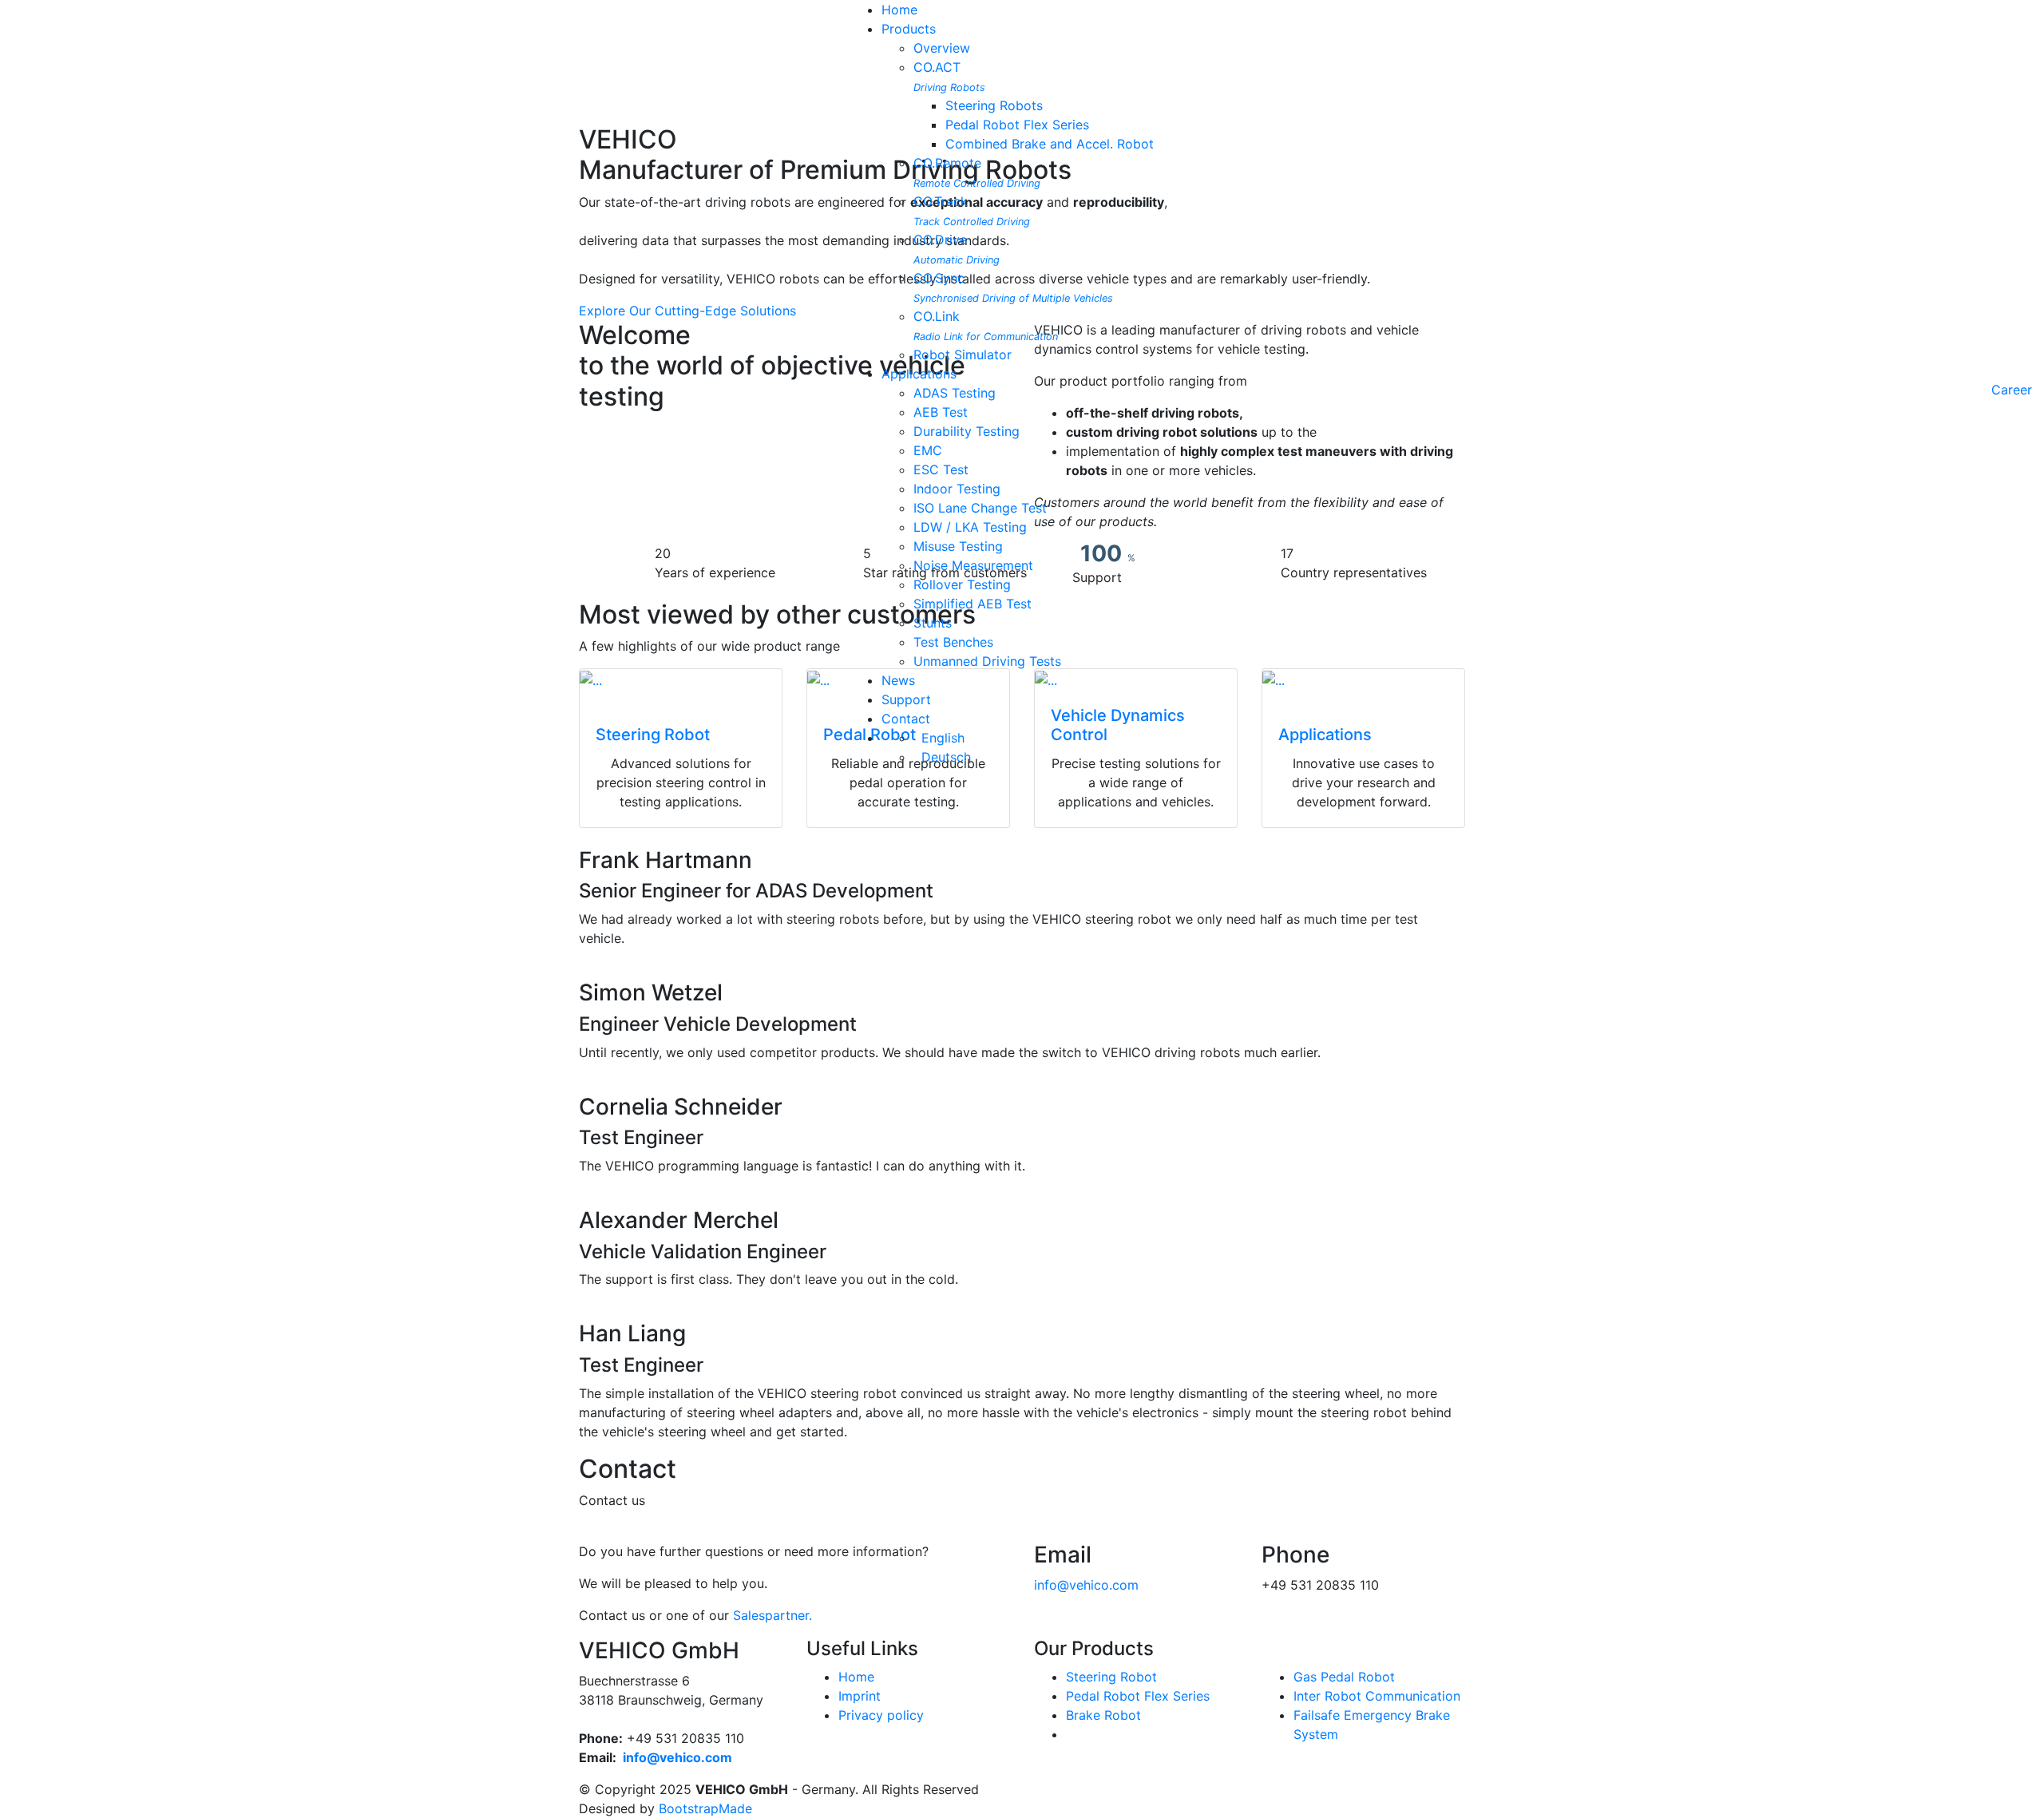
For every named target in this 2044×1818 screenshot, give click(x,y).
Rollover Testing (962, 584)
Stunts (933, 623)
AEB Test (941, 412)
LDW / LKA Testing (970, 527)
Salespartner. (772, 1615)
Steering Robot (1111, 1677)
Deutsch (942, 757)
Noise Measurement (973, 565)
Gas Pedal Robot (1344, 1677)
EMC (928, 450)
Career (2012, 390)
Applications (919, 374)
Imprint (860, 1696)
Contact (906, 719)
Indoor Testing (957, 489)
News (898, 680)
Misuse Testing (958, 546)
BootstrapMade (705, 1808)
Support (906, 699)
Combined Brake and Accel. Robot (1050, 144)
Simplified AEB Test (972, 604)
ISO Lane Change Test (980, 508)
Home (899, 10)
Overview (942, 48)
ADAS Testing (955, 393)
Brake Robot (1103, 1715)
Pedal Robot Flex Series (1017, 125)
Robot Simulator (963, 354)
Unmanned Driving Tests (987, 661)
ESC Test (941, 469)
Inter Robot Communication (1377, 1696)
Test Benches (953, 642)
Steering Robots (994, 105)
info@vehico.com (1086, 1585)
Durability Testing (967, 431)
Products (909, 29)
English (939, 738)
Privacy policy (881, 1715)
